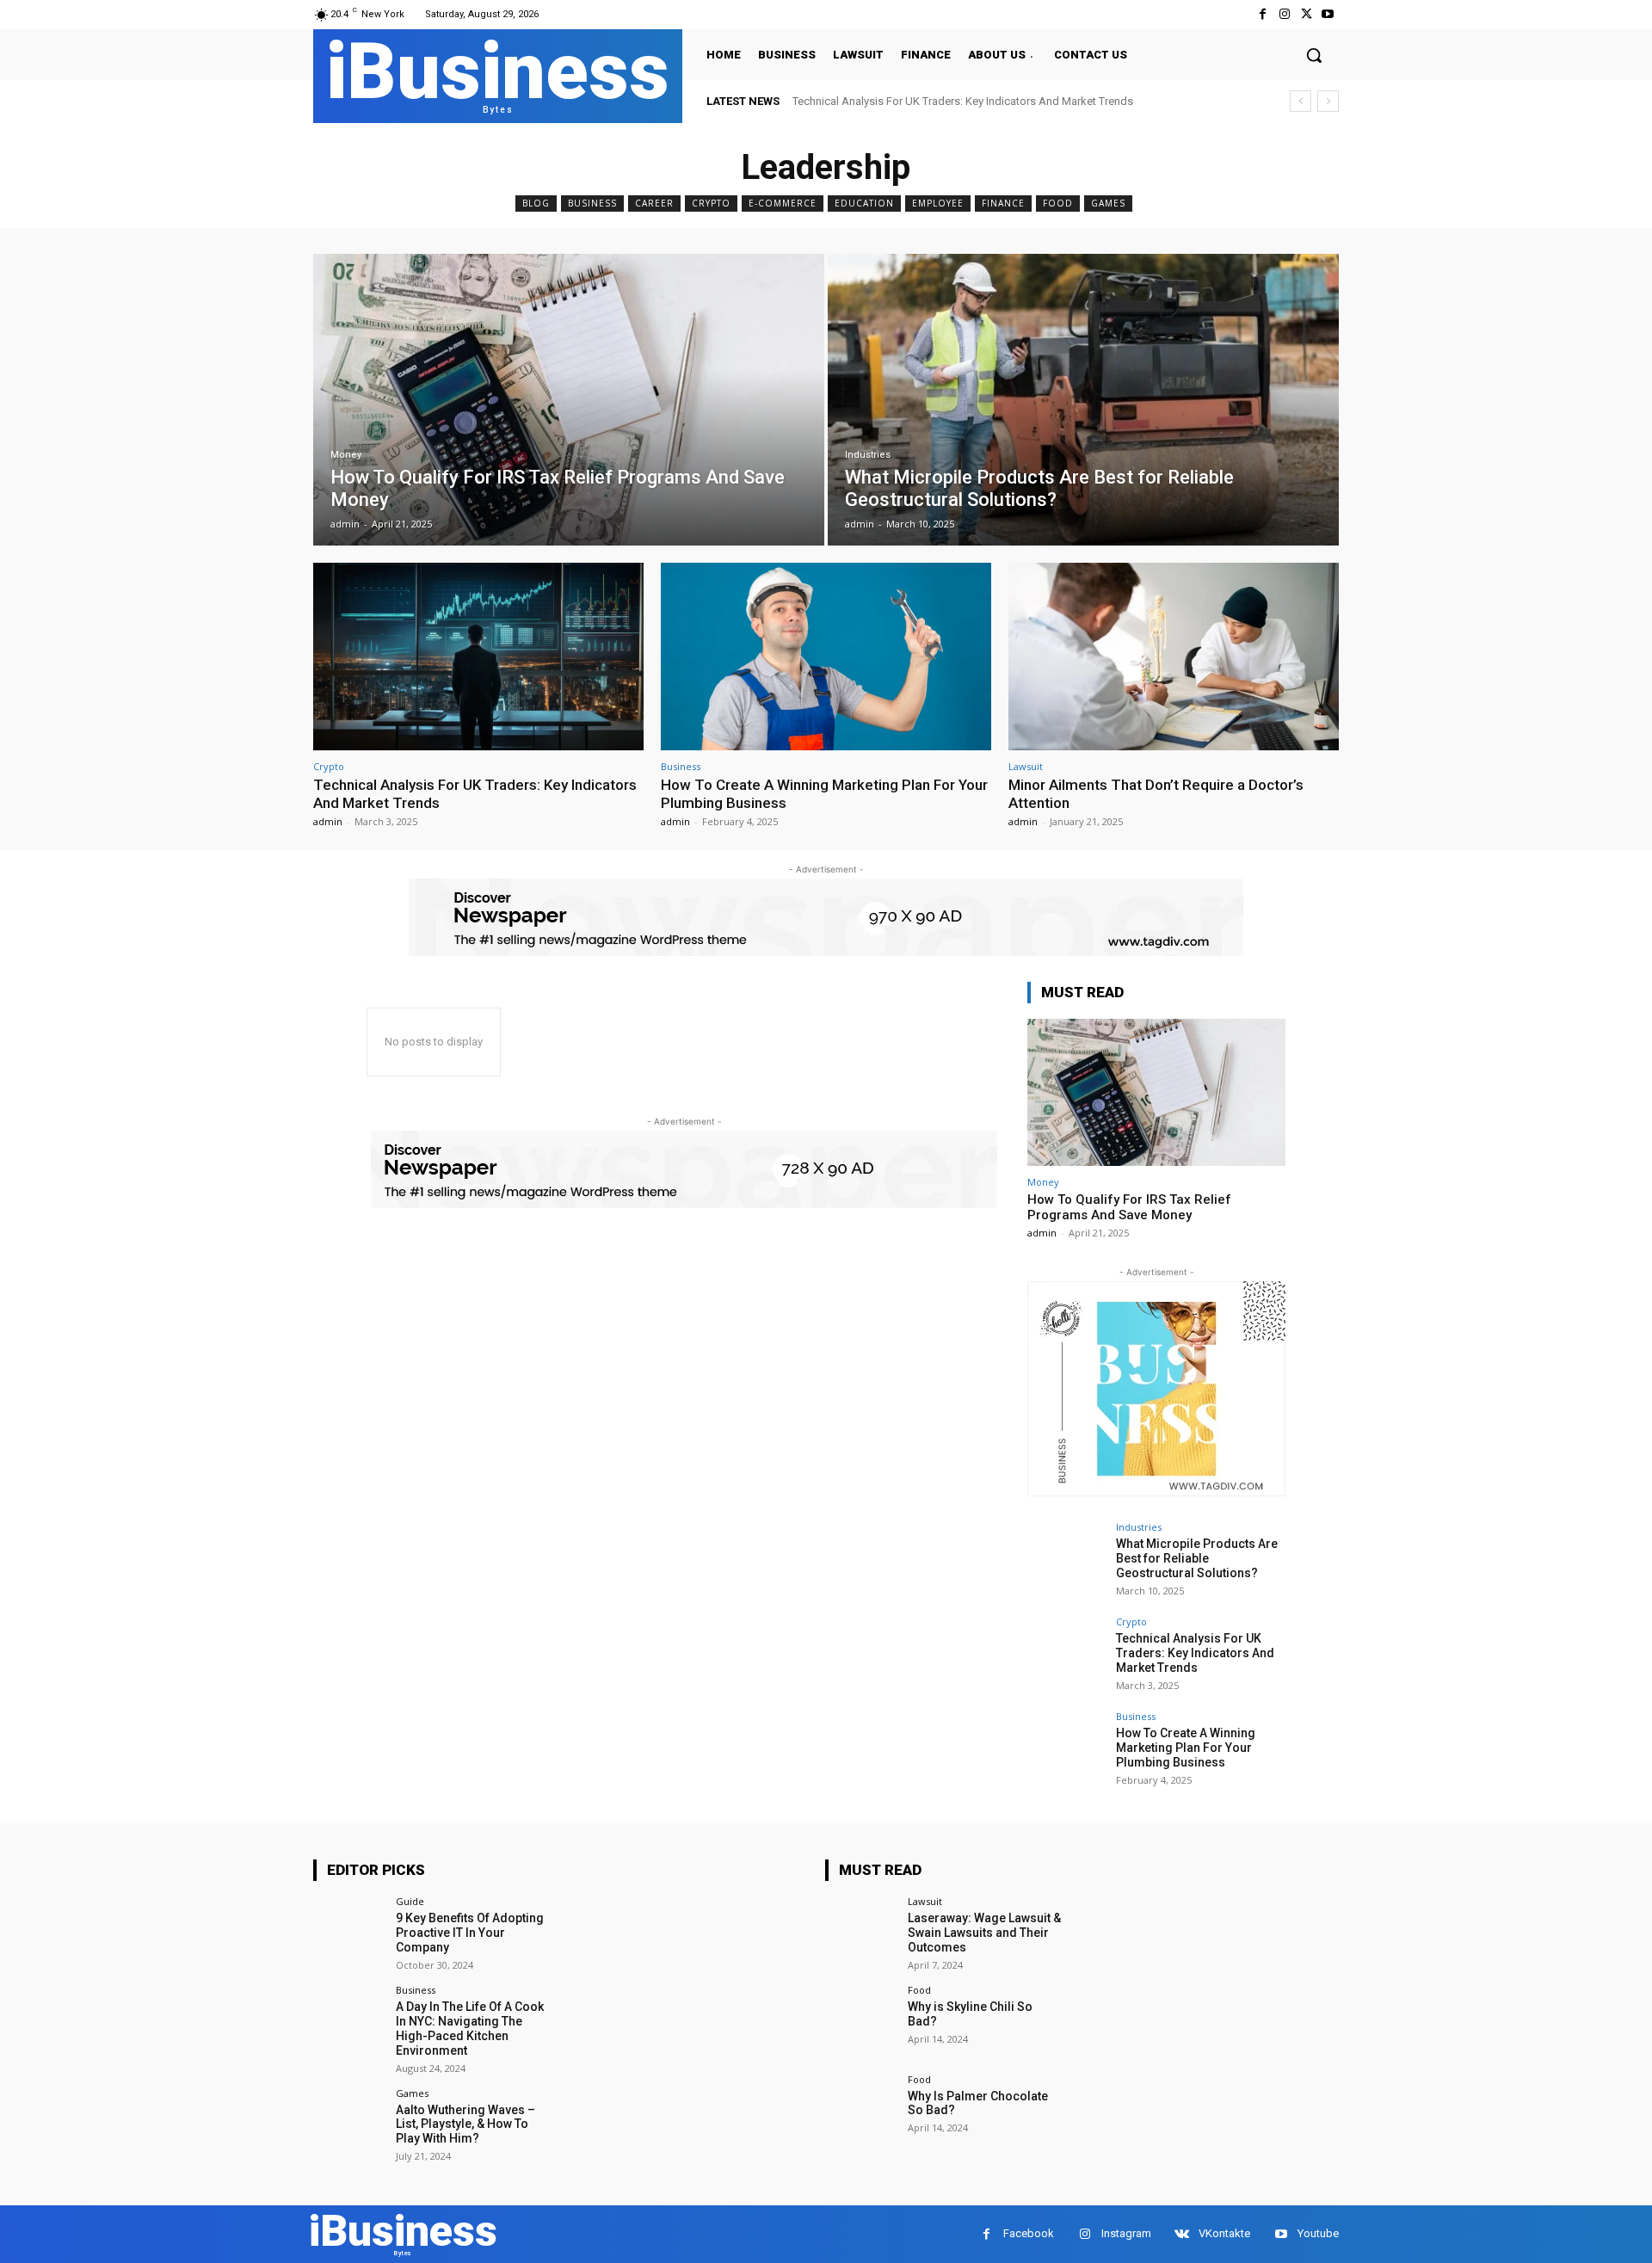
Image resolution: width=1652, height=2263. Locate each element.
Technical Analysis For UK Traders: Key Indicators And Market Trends (963, 101)
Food (1058, 203)
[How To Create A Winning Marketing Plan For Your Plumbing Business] (826, 657)
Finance (1003, 203)
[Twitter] (1307, 14)
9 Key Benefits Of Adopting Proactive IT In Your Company (470, 1933)
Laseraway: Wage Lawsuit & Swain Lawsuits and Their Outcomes (984, 1933)
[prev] (1301, 101)
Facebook (1029, 2233)
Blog (536, 203)
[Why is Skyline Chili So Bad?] (861, 2021)
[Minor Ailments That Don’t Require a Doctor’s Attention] (1174, 657)
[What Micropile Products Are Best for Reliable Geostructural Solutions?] (1083, 400)
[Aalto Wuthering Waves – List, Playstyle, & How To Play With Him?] (349, 2124)
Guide (410, 1901)
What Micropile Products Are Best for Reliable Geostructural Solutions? (1197, 1558)
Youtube (1318, 2233)
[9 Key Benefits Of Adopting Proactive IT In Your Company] (349, 1932)
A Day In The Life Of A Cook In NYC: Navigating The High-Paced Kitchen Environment (470, 2028)
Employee (938, 203)
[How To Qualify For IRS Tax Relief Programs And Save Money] (569, 400)
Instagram (1126, 2233)
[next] (1328, 101)
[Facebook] (1263, 14)
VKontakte (1224, 2233)
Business (592, 203)
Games (1108, 203)
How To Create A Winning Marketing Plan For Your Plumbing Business (1186, 1748)
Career (654, 203)
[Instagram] (1284, 14)
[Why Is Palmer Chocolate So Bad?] (861, 2110)
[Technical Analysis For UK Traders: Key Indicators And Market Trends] (478, 657)
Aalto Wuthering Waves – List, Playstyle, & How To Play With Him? (465, 2124)
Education (864, 203)
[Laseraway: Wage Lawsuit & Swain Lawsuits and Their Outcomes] (861, 1932)
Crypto (711, 203)
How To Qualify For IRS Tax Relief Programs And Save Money (1129, 1207)
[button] (1314, 55)
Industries (868, 455)
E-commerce (783, 203)
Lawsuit (1026, 766)
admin (328, 821)
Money (346, 455)
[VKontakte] (1182, 2234)
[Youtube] (1328, 14)
